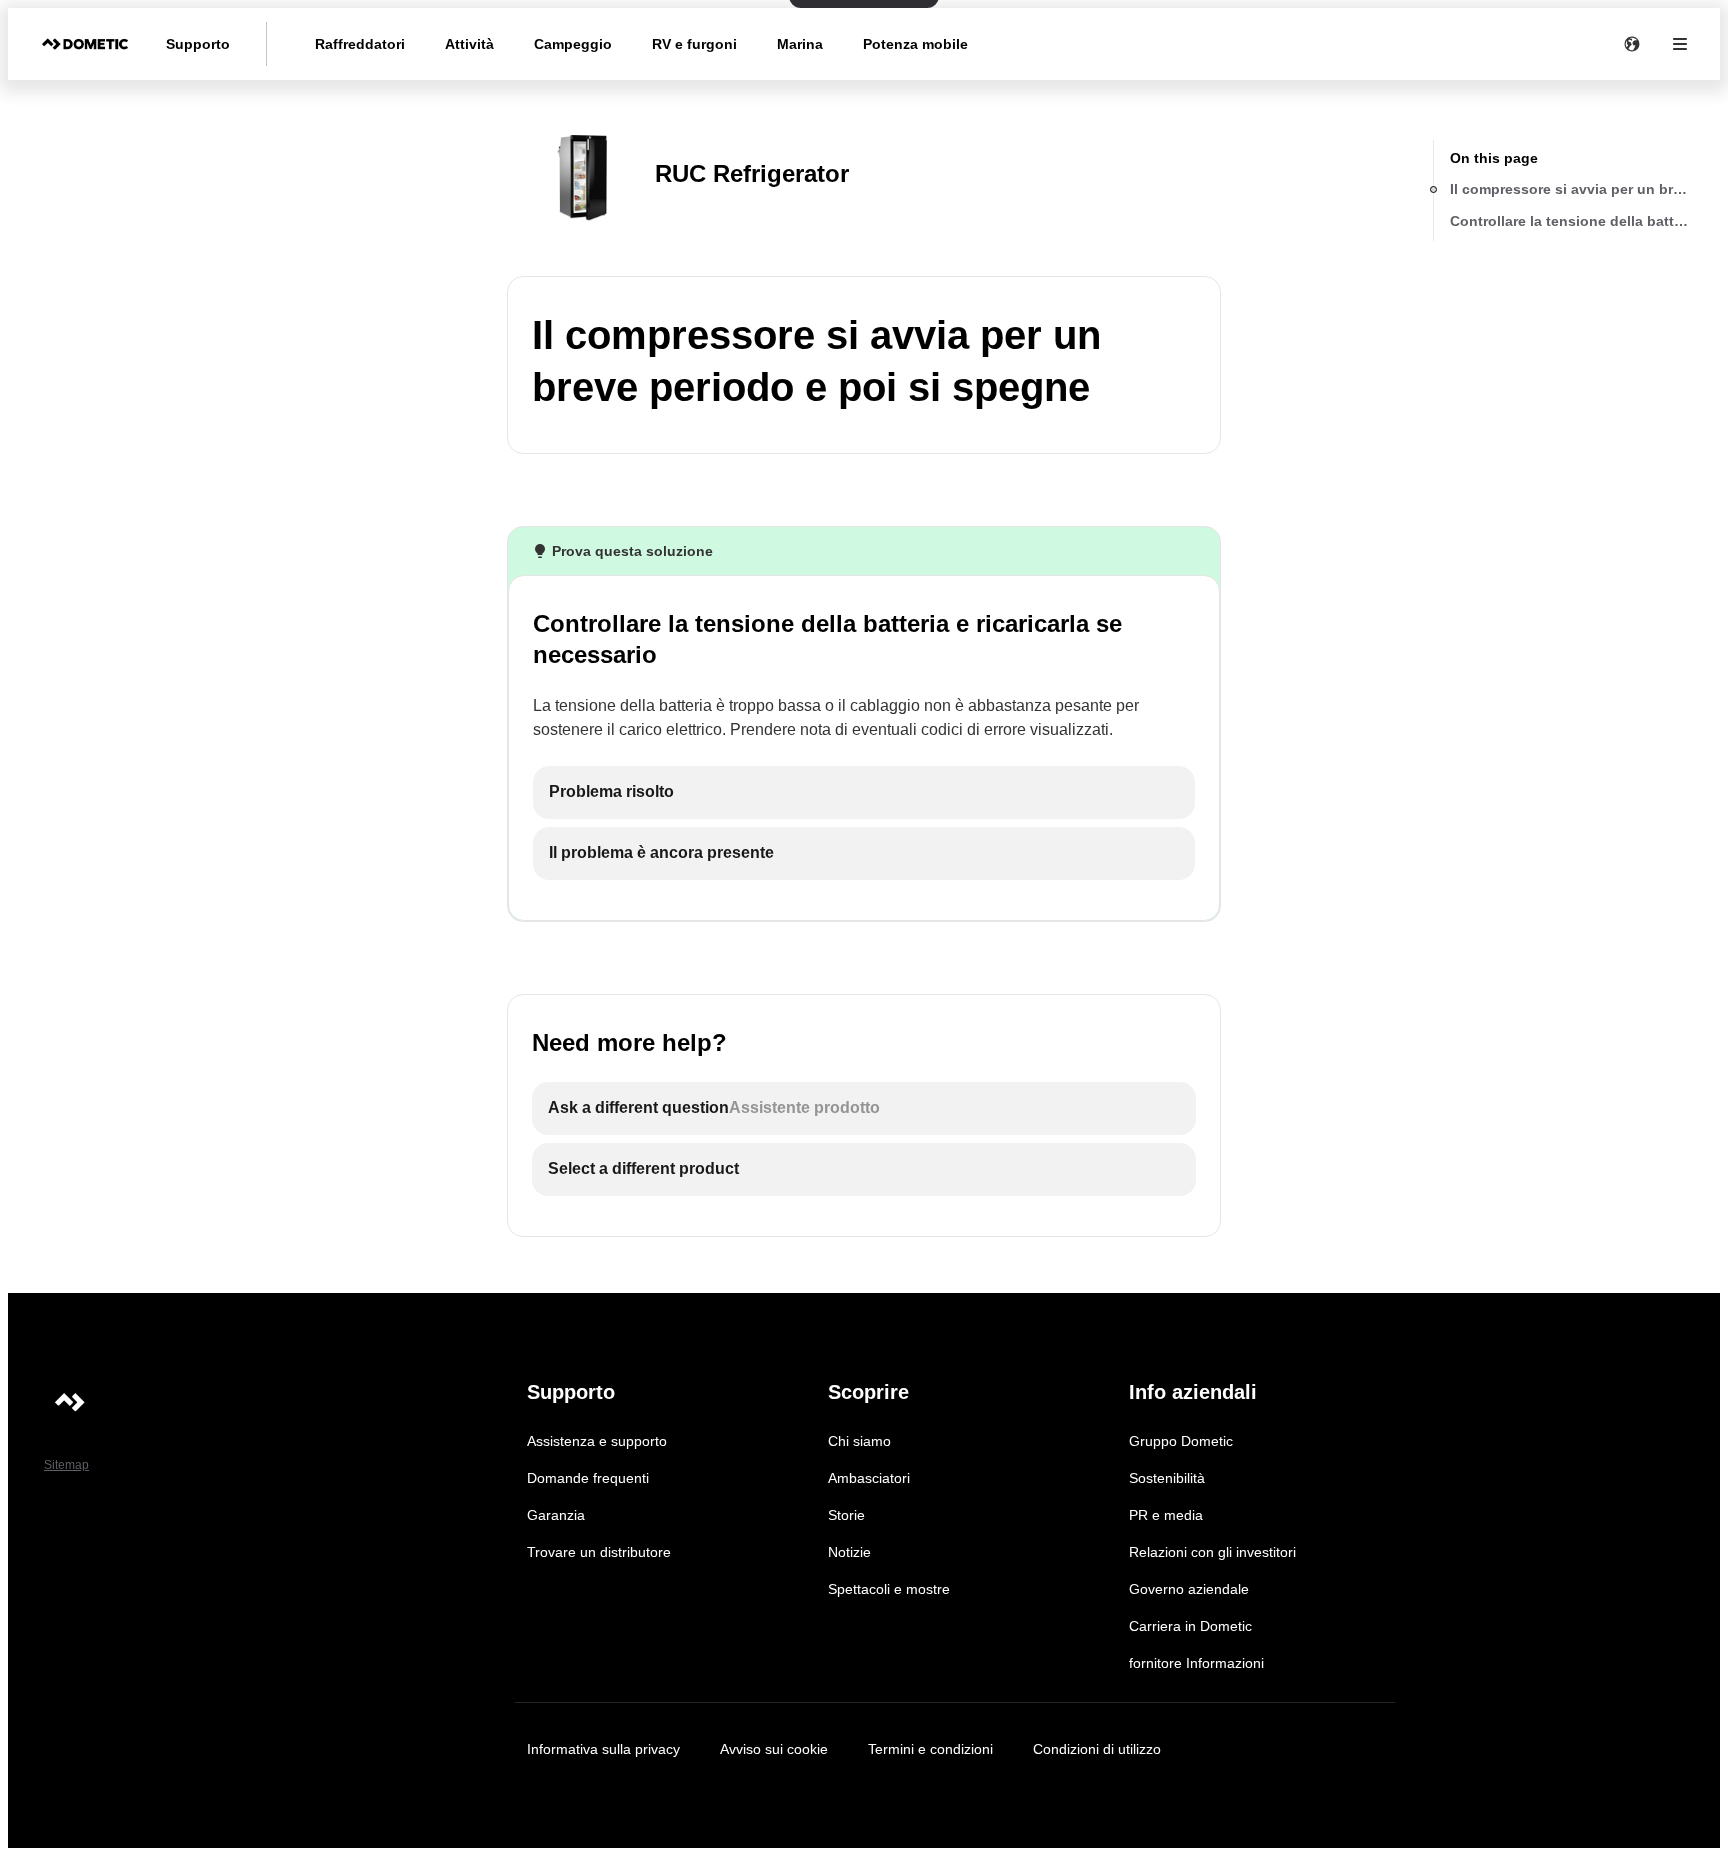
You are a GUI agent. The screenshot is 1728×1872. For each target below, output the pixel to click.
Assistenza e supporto (597, 1441)
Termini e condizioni (930, 1749)
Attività (469, 44)
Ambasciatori (869, 1478)
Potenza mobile (915, 44)
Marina (800, 44)
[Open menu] (1680, 44)
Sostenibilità (1167, 1478)
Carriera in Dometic (1190, 1626)
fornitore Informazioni (1196, 1663)
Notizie (849, 1552)
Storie (846, 1515)
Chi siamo (859, 1441)
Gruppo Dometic (1181, 1441)
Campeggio (573, 44)
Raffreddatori (360, 44)
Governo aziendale (1189, 1589)
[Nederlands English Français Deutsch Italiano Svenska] (1632, 44)
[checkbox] (864, 792)
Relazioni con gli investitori (1212, 1552)
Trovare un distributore (599, 1552)
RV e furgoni (694, 44)
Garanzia (556, 1515)
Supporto (198, 44)
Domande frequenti (588, 1478)
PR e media (1166, 1515)
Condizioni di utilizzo (1097, 1749)
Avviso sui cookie (774, 1749)
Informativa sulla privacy (603, 1749)
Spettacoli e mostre (889, 1589)
